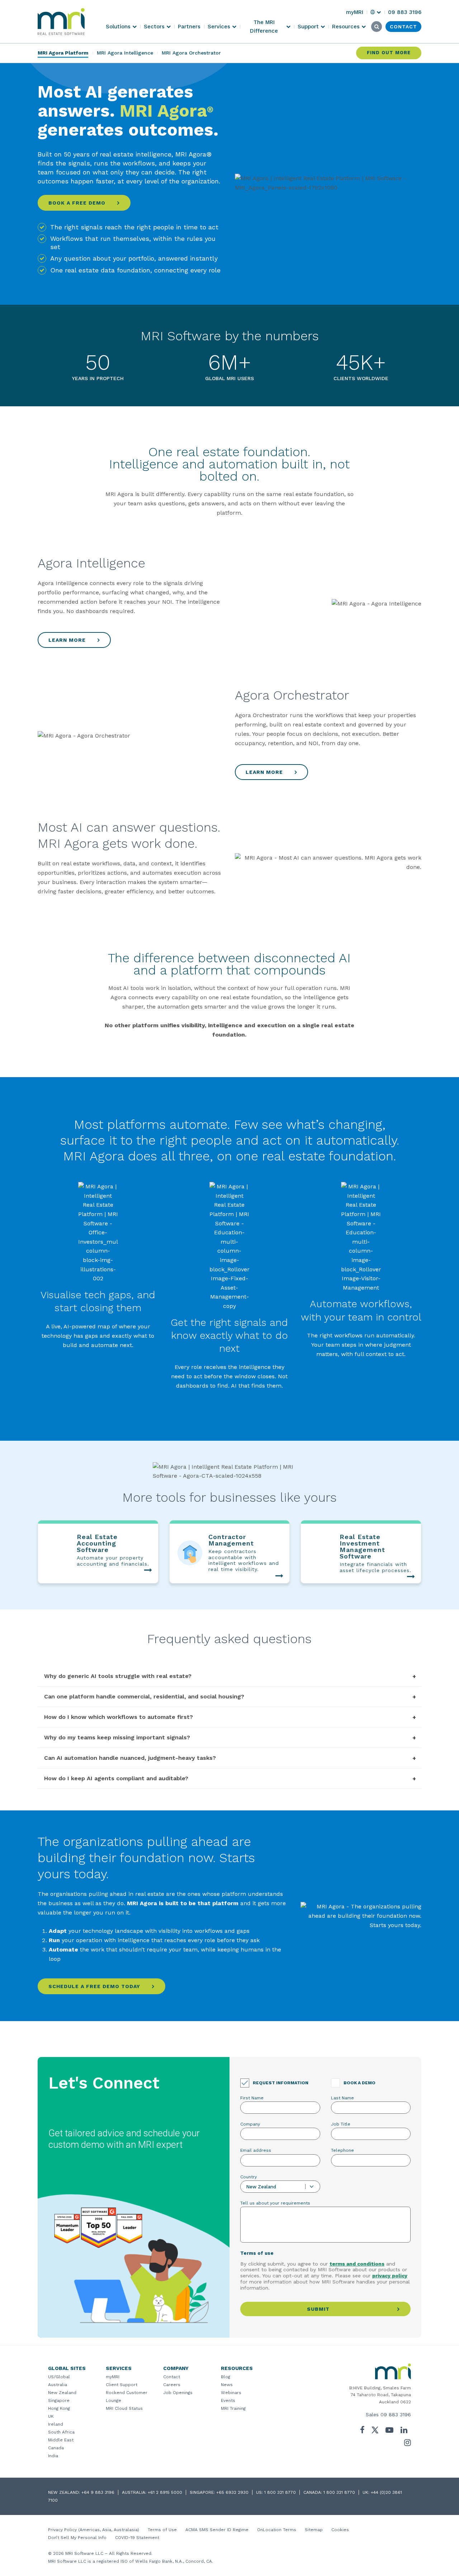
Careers (172, 2385)
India (53, 2456)
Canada (56, 2448)
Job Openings (178, 2393)
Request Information (281, 2083)
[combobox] (280, 2187)
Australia (58, 2385)
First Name (252, 2098)
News (227, 2385)
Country (249, 2177)
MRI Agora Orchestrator (191, 53)
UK (51, 2416)
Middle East (61, 2440)
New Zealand (62, 2393)
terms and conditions (357, 2264)
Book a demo (359, 2083)
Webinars (231, 2393)
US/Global (59, 2377)
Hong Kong (59, 2408)
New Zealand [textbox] (261, 2187)
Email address (256, 2150)
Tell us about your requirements (275, 2203)
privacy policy (390, 2276)
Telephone (342, 2150)
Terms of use (257, 2253)
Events (228, 2400)
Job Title (341, 2124)
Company (250, 2124)
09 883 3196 (396, 2414)
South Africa (61, 2432)
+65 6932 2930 (232, 2492)
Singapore (59, 2400)
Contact (172, 2377)
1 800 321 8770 (280, 2492)
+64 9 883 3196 (98, 2492)
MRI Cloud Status (124, 2408)
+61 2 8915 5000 (165, 2492)
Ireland (56, 2424)
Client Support (122, 2385)
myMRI (113, 2377)
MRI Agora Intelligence (125, 53)
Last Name (342, 2098)
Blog (226, 2377)
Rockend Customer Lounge (127, 2397)
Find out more (389, 53)
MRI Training (233, 2408)
